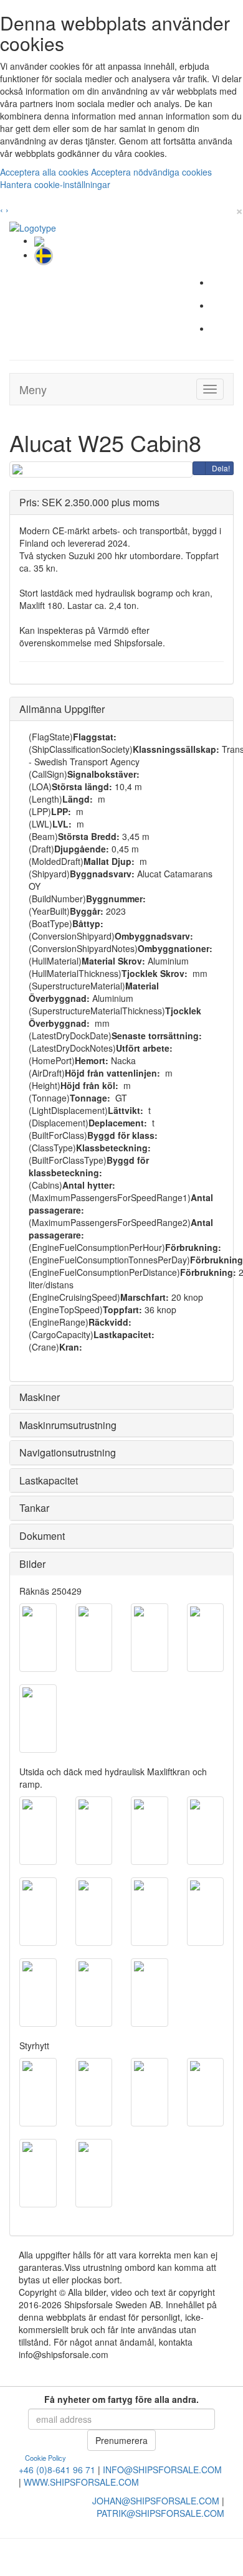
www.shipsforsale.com (81, 2482)
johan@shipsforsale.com (156, 2501)
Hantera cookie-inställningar (55, 184)
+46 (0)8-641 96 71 (57, 2470)
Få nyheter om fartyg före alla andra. (121, 2399)
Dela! (221, 468)
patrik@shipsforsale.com (160, 2513)
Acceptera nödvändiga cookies (151, 172)
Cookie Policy (45, 2458)
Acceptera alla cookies (45, 172)
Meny (33, 389)
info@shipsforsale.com (162, 2470)
